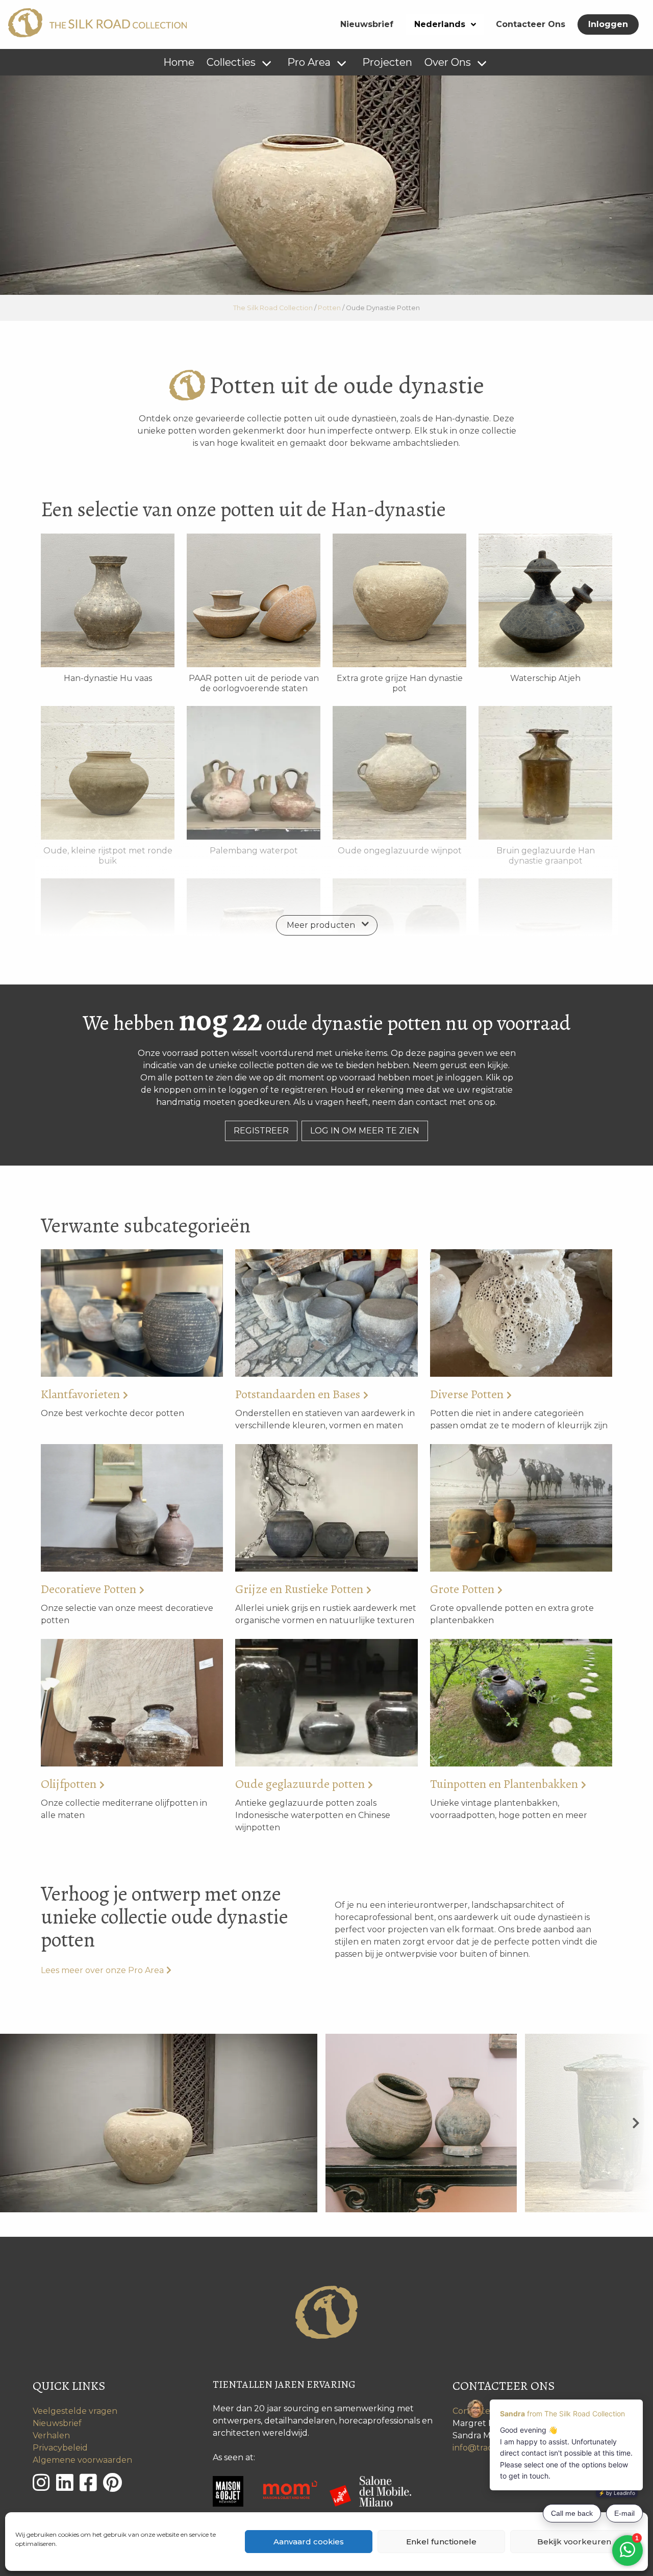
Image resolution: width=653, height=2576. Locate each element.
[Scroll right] (636, 2123)
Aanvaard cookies (309, 2542)
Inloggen (608, 24)
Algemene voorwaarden (82, 2460)
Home (179, 62)
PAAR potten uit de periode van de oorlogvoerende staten (254, 683)
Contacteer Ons (531, 24)
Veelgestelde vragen (75, 2411)
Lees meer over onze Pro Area (102, 1970)
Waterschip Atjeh (545, 678)
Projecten (387, 62)
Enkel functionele (441, 2542)
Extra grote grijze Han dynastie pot (400, 683)
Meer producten (321, 925)
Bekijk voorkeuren (574, 2542)
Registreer (261, 1131)
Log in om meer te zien (365, 1131)
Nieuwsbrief (367, 24)
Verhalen (51, 2435)
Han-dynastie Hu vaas (108, 678)
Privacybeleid (60, 2448)
